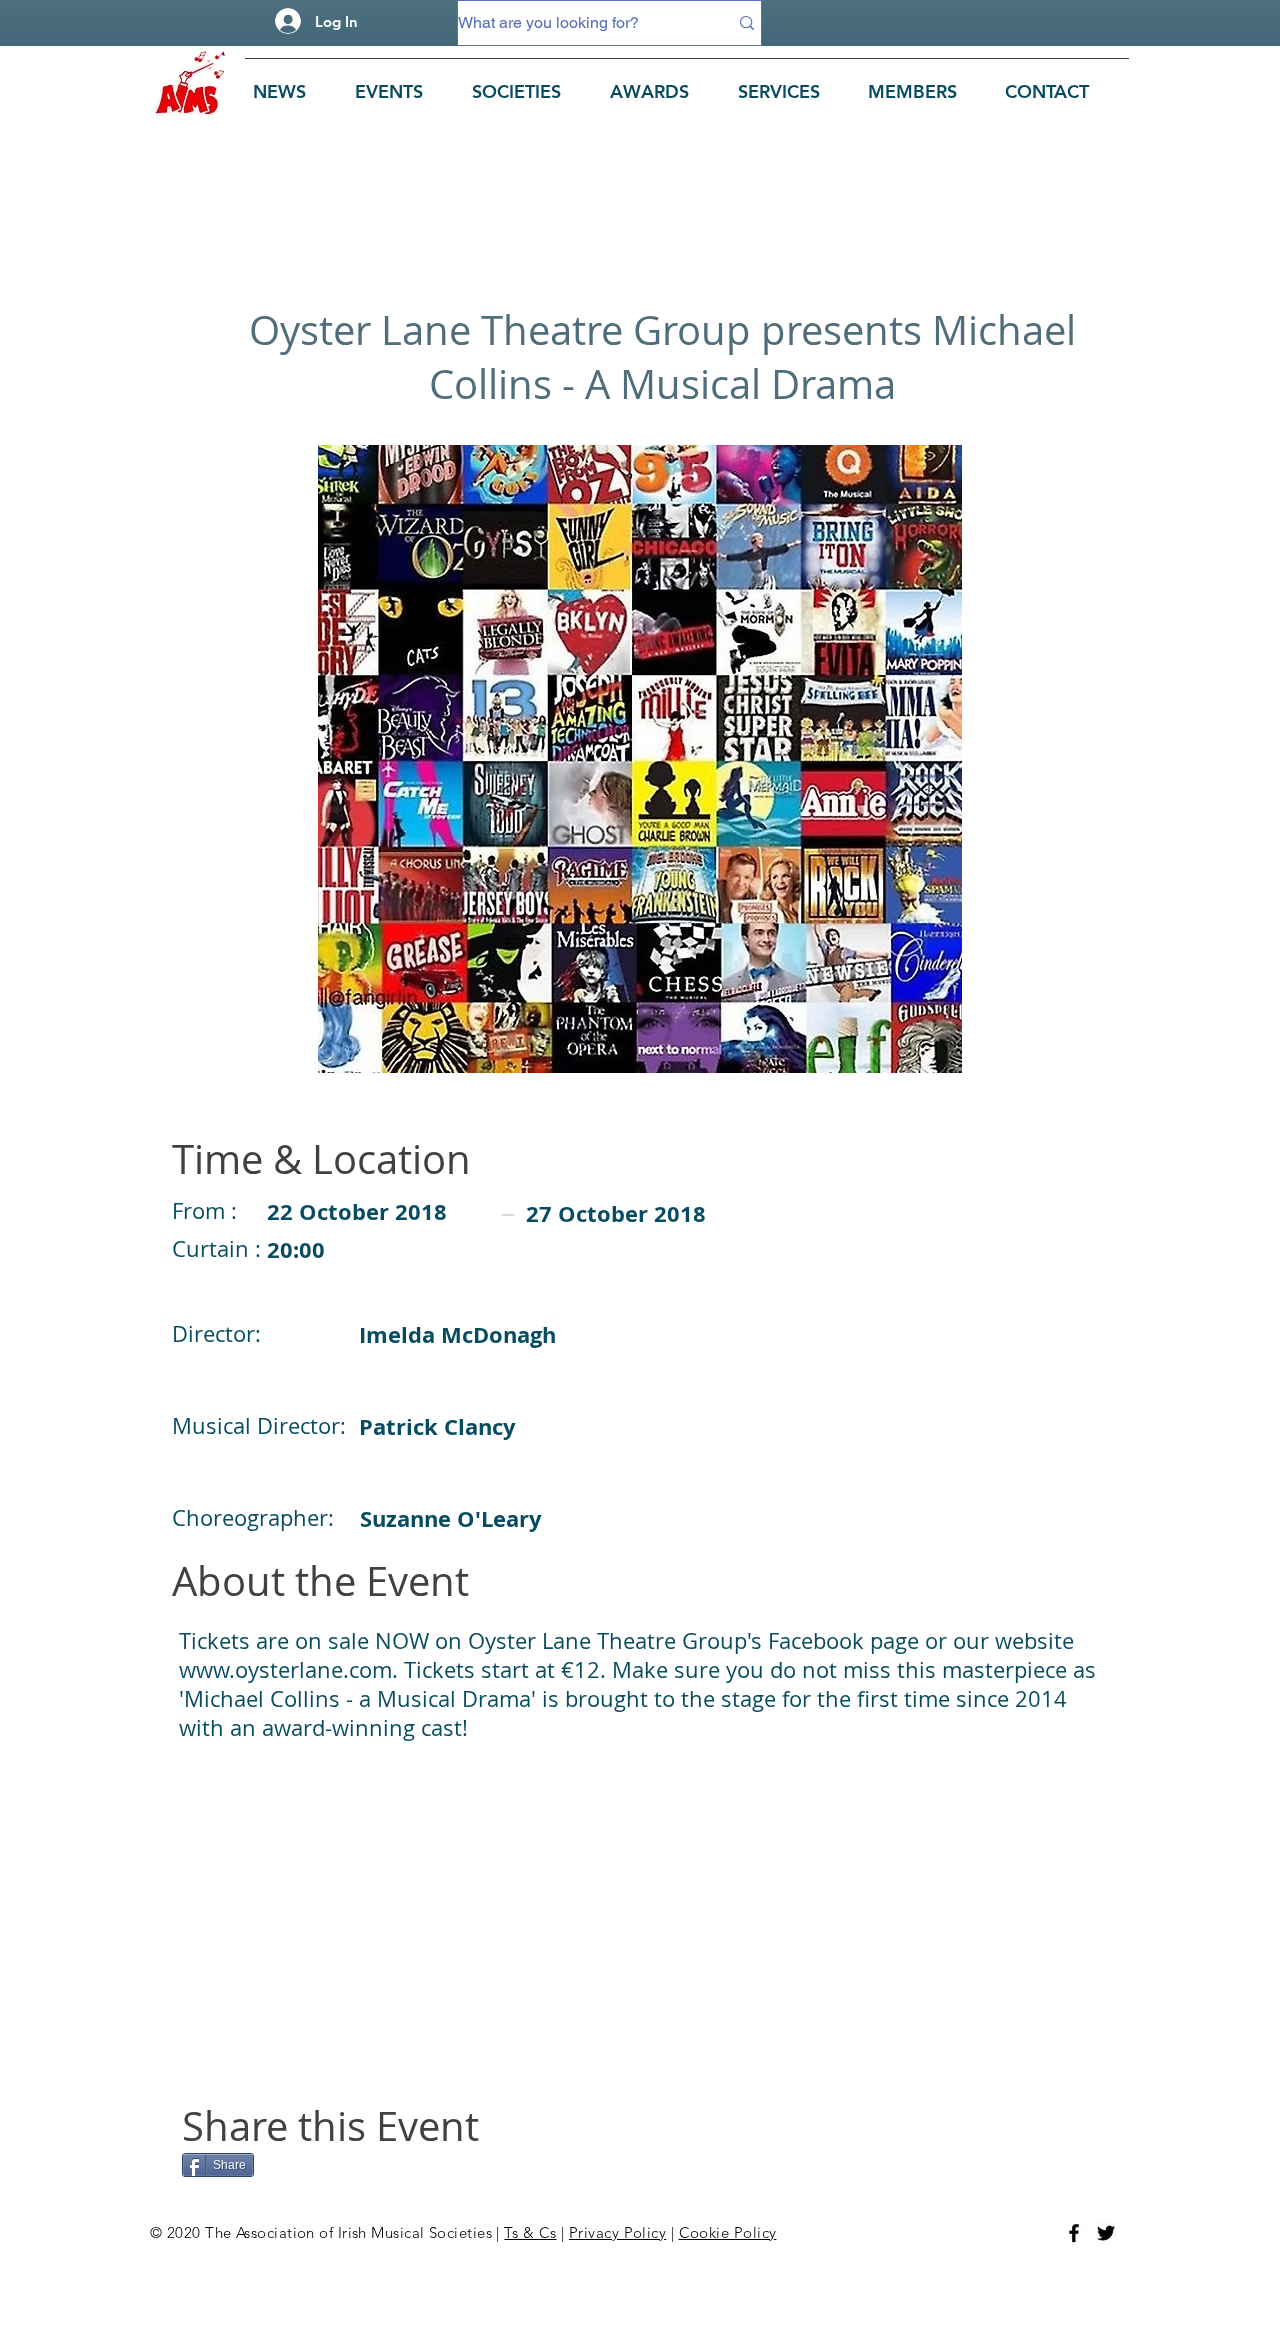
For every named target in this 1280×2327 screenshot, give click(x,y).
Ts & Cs (530, 2232)
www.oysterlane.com (285, 1669)
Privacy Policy (617, 2232)
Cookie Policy (728, 2232)
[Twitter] (1106, 2233)
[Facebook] (1074, 2233)
